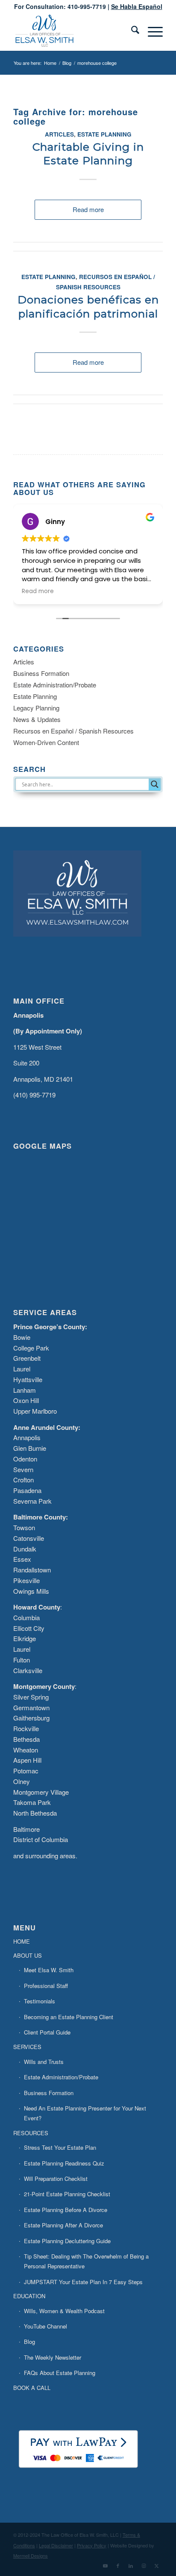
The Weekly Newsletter (53, 2357)
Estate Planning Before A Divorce (66, 2210)
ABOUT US (28, 1955)
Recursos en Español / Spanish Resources (73, 731)
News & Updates (37, 719)
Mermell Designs (31, 2556)
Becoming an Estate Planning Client (69, 2017)
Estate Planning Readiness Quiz (64, 2163)
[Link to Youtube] (105, 2565)
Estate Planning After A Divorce (63, 2225)
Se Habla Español (137, 6)
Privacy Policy (92, 2545)
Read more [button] (125, 591)
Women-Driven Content (46, 742)
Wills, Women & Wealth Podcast (64, 2311)
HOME (22, 1941)
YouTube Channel (45, 2326)
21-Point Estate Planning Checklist (67, 2194)
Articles (59, 134)
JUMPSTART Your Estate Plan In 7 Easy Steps (83, 2282)
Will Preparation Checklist (56, 2179)
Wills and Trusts (44, 2062)
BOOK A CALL (32, 2388)
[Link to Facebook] (118, 2565)
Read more (88, 209)
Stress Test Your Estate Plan (60, 2147)
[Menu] (151, 32)
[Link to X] (156, 2565)
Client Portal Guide (47, 2032)
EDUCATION (29, 2296)
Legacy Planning (36, 708)
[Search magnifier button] (155, 784)
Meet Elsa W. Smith (49, 1970)
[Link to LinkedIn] (131, 2565)
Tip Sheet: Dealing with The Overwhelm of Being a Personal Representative (86, 2261)
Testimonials (40, 2001)
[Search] (131, 32)
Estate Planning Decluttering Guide (67, 2241)
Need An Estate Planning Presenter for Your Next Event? (85, 2113)
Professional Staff (46, 1986)
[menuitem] (131, 32)
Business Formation (41, 673)
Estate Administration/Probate (55, 685)
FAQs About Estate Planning (60, 2373)
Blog (29, 2342)
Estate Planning (104, 134)
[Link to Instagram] (144, 2565)
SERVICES (27, 2047)
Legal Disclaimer (56, 2545)
